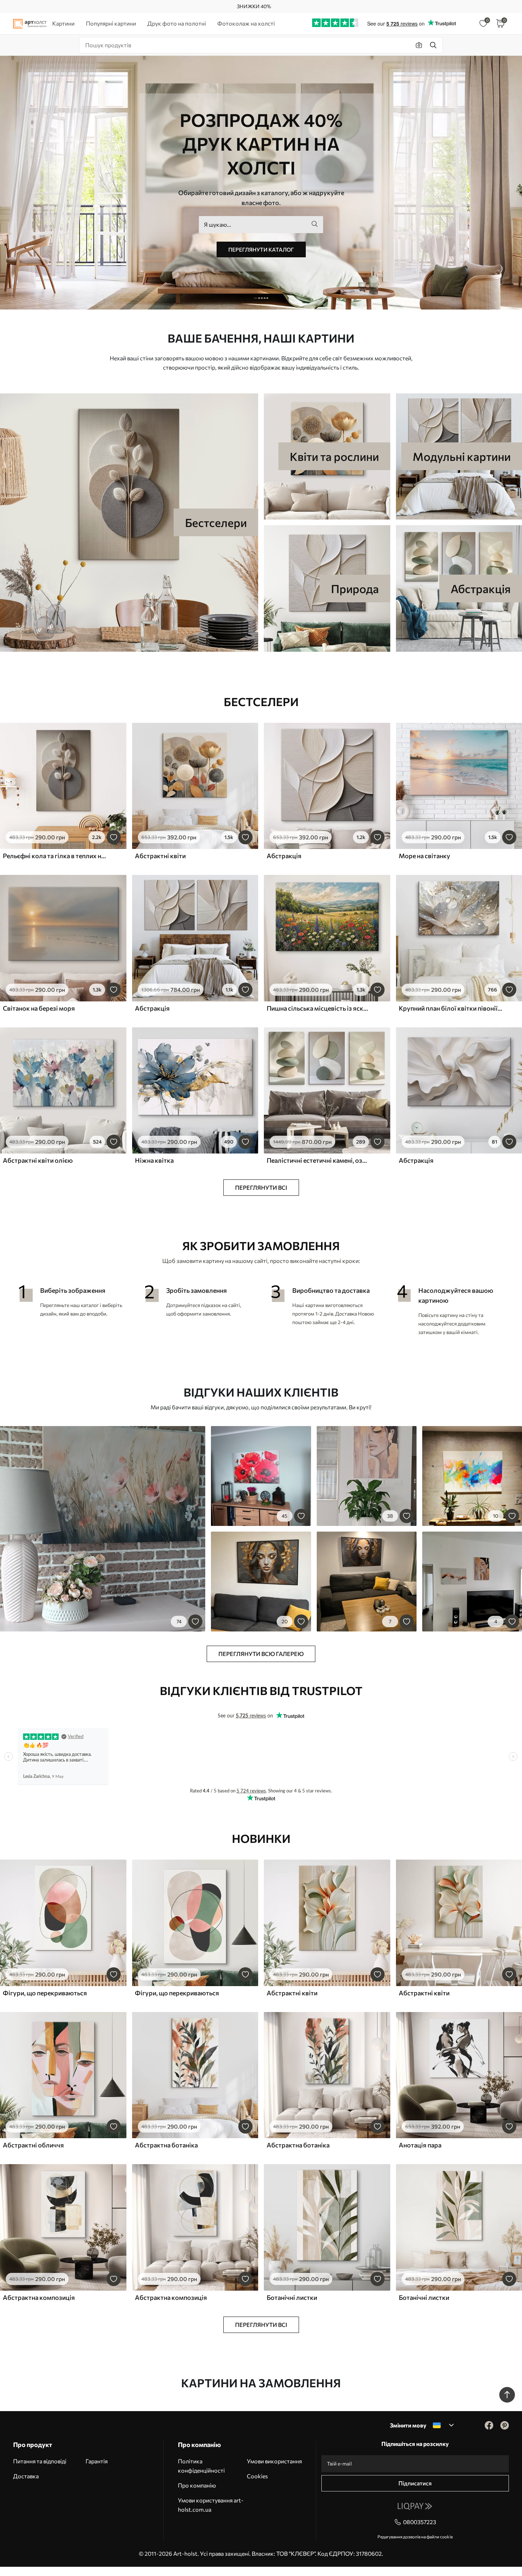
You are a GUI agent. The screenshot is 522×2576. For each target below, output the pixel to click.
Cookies (257, 2476)
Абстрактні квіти (160, 856)
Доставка (26, 2476)
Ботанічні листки (292, 2297)
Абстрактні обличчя (33, 2145)
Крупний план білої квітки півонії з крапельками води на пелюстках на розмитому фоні (451, 1008)
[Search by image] (419, 45)
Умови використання (274, 2461)
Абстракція (284, 856)
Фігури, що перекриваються (45, 1993)
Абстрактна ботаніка (166, 2145)
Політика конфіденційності (201, 2466)
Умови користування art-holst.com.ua (211, 2505)
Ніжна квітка (154, 1160)
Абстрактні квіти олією (38, 1160)
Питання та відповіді (40, 2461)
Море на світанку (425, 856)
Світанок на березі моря (39, 1008)
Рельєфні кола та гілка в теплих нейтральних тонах (55, 856)
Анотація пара (420, 2145)
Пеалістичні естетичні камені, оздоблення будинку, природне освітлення (319, 1160)
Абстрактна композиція (39, 2297)
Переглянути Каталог (261, 249)
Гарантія (97, 2461)
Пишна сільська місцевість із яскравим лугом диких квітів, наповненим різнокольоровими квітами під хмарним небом (319, 1008)
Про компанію (197, 2485)
